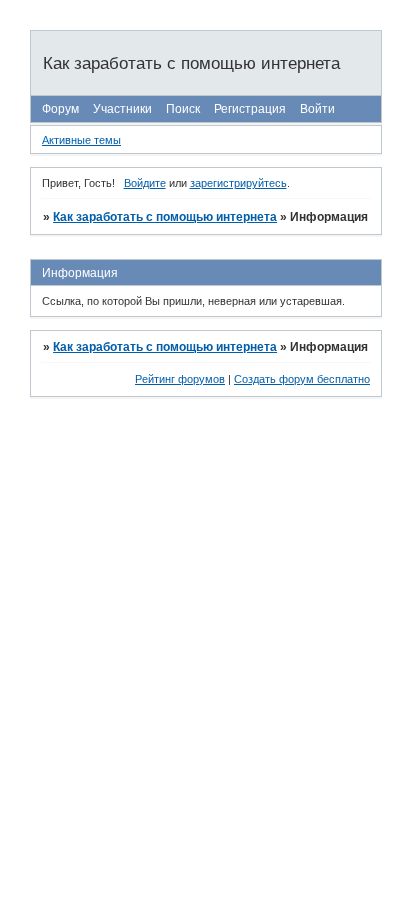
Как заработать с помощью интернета (165, 217)
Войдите (145, 183)
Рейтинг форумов (180, 379)
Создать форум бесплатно (302, 379)
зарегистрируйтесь (238, 183)
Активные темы (81, 140)
